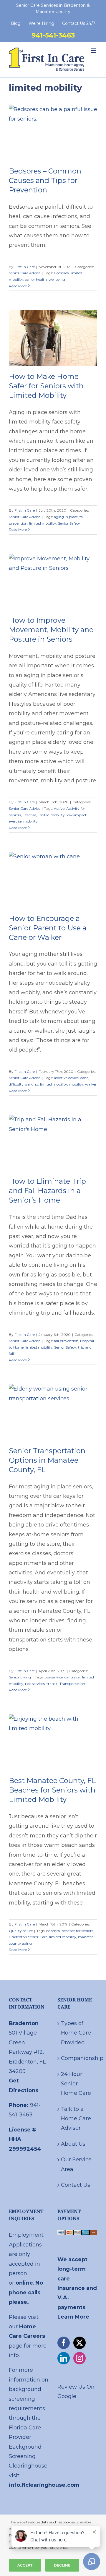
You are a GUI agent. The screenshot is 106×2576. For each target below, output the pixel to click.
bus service (54, 1677)
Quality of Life (21, 1931)
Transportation (72, 1684)
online (24, 2283)
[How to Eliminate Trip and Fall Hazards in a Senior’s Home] (53, 1143)
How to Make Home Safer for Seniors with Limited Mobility (46, 386)
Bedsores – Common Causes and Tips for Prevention (45, 180)
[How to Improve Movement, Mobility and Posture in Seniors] (53, 582)
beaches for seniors (77, 1931)
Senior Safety (69, 523)
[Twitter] (79, 2343)
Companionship (78, 2058)
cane (84, 1078)
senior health (36, 279)
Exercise (29, 815)
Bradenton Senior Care (28, 1937)
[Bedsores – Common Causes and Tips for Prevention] (53, 133)
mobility (30, 821)
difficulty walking (24, 1084)
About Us (73, 2144)
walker (91, 1084)
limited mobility (43, 523)
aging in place (66, 517)
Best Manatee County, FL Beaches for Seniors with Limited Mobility (52, 1790)
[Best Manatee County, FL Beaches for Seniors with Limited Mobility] (53, 1742)
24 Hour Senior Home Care (76, 2084)
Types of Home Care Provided (76, 2033)
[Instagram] (79, 2358)
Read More (18, 286)
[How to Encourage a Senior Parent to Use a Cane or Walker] (53, 880)
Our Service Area (76, 2164)
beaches (53, 1931)
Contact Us (76, 2185)
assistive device (66, 1078)
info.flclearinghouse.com (44, 2485)
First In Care (25, 267)
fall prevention (66, 1341)
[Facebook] (64, 2343)
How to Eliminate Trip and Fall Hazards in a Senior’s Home (47, 1191)
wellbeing (57, 279)
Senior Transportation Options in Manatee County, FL (47, 1460)
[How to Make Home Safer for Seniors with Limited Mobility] (53, 338)
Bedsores (61, 273)
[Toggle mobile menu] (94, 51)
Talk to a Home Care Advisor (76, 2119)
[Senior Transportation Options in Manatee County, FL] (53, 1412)
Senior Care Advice (25, 273)
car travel (72, 1677)
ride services (35, 1684)
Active (59, 808)
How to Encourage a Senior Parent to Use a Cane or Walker (48, 928)
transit (52, 1684)
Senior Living (20, 1677)
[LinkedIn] (64, 2358)
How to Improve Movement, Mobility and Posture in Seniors (51, 630)
